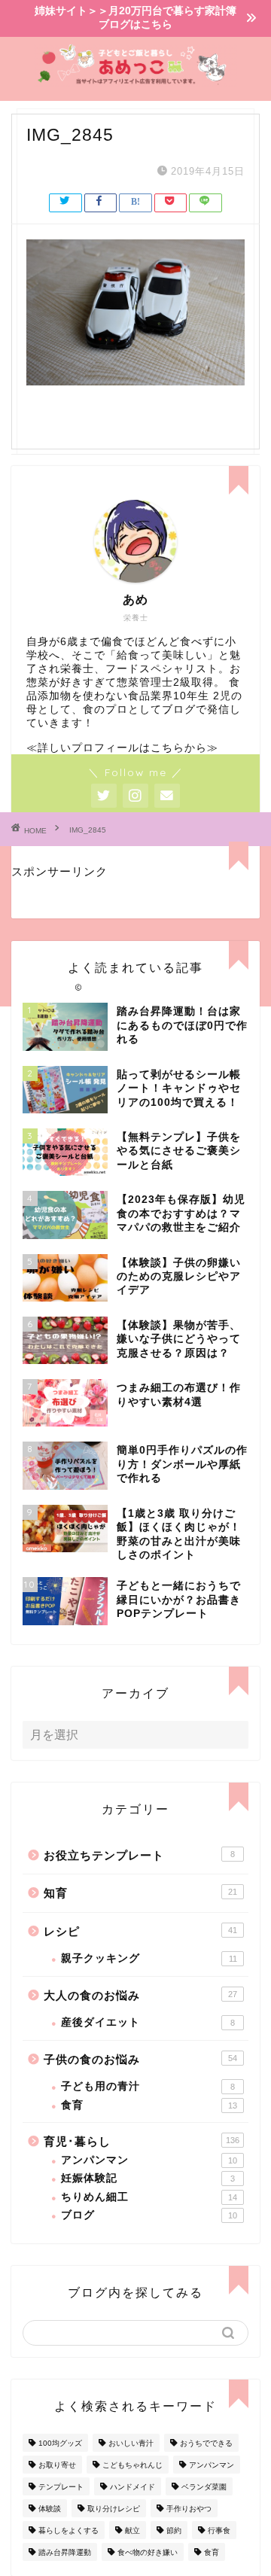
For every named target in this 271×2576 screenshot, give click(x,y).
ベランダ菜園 (204, 2487)
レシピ (140, 1931)
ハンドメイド (132, 2487)
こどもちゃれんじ (132, 2465)
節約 (174, 2530)
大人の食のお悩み (140, 1995)
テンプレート (61, 2487)
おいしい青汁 (131, 2443)
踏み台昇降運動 (65, 2552)
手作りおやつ (189, 2509)
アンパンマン (149, 2160)
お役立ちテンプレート (139, 1855)
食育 (149, 2105)
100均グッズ (60, 2443)
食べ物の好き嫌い (148, 2552)
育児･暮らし (142, 2141)
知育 (140, 1893)
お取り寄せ (57, 2465)
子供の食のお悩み (140, 2059)
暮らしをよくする (69, 2530)
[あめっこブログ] (135, 81)
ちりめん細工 (149, 2197)
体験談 (50, 2509)
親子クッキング (149, 1958)
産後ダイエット (148, 2022)
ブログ (149, 2215)
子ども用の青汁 (148, 2086)
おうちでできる (206, 2443)
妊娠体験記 (148, 2178)
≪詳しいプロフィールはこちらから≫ (122, 748)
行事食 (219, 2530)
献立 (132, 2530)
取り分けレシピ (114, 2509)
